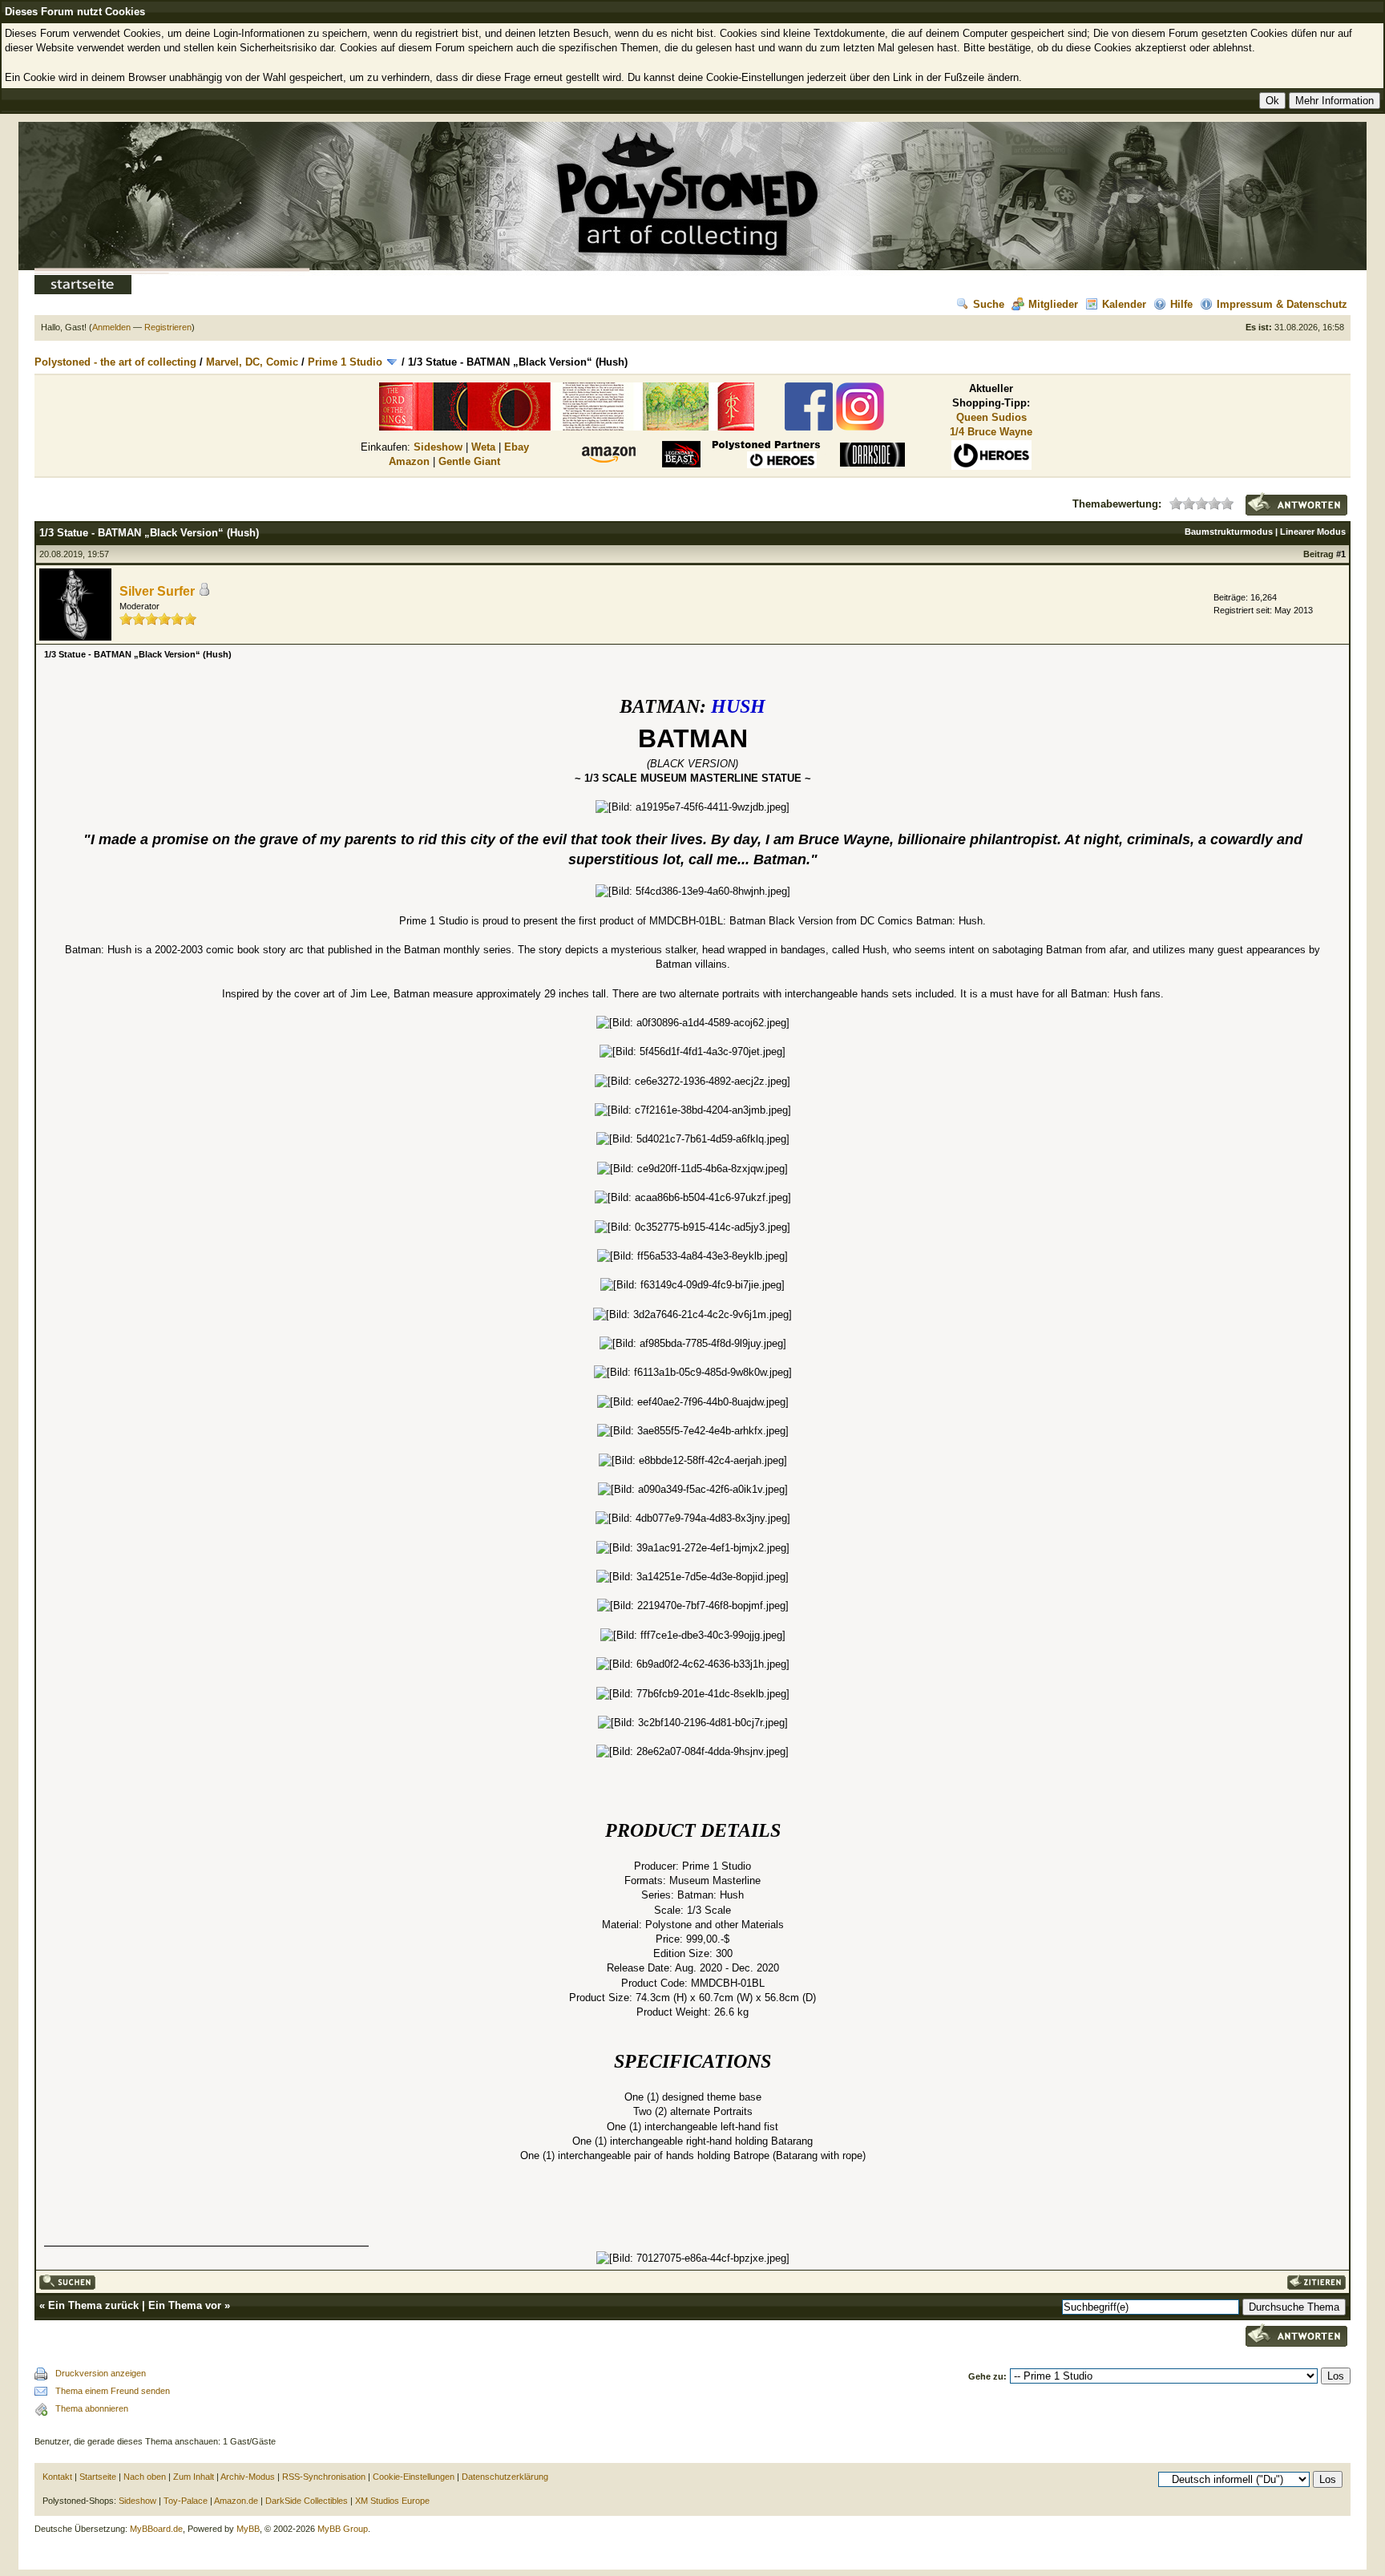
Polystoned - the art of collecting (115, 362)
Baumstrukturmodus (1229, 532)
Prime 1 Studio (345, 362)
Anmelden (111, 327)
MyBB (248, 2529)
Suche (989, 304)
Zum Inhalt (194, 2477)
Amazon (409, 461)
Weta (483, 447)
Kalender (1124, 304)
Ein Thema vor (185, 2305)
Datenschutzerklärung (505, 2477)
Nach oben (145, 2477)
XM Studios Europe (392, 2501)
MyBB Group (343, 2529)
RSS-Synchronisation (324, 2477)
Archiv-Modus (248, 2477)
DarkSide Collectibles (307, 2501)
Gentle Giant (469, 461)
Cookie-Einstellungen (414, 2477)
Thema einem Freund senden (113, 2391)
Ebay (517, 447)
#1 (1341, 554)
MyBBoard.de (156, 2529)
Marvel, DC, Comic (252, 362)
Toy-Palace (186, 2501)
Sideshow (438, 447)
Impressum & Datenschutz (1282, 304)
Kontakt (57, 2477)
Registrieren (168, 327)
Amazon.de (236, 2501)
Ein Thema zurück (93, 2305)
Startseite (98, 2477)
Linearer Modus (1313, 532)
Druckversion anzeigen (101, 2373)
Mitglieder (1053, 304)
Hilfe (1181, 304)
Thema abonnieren (92, 2408)
